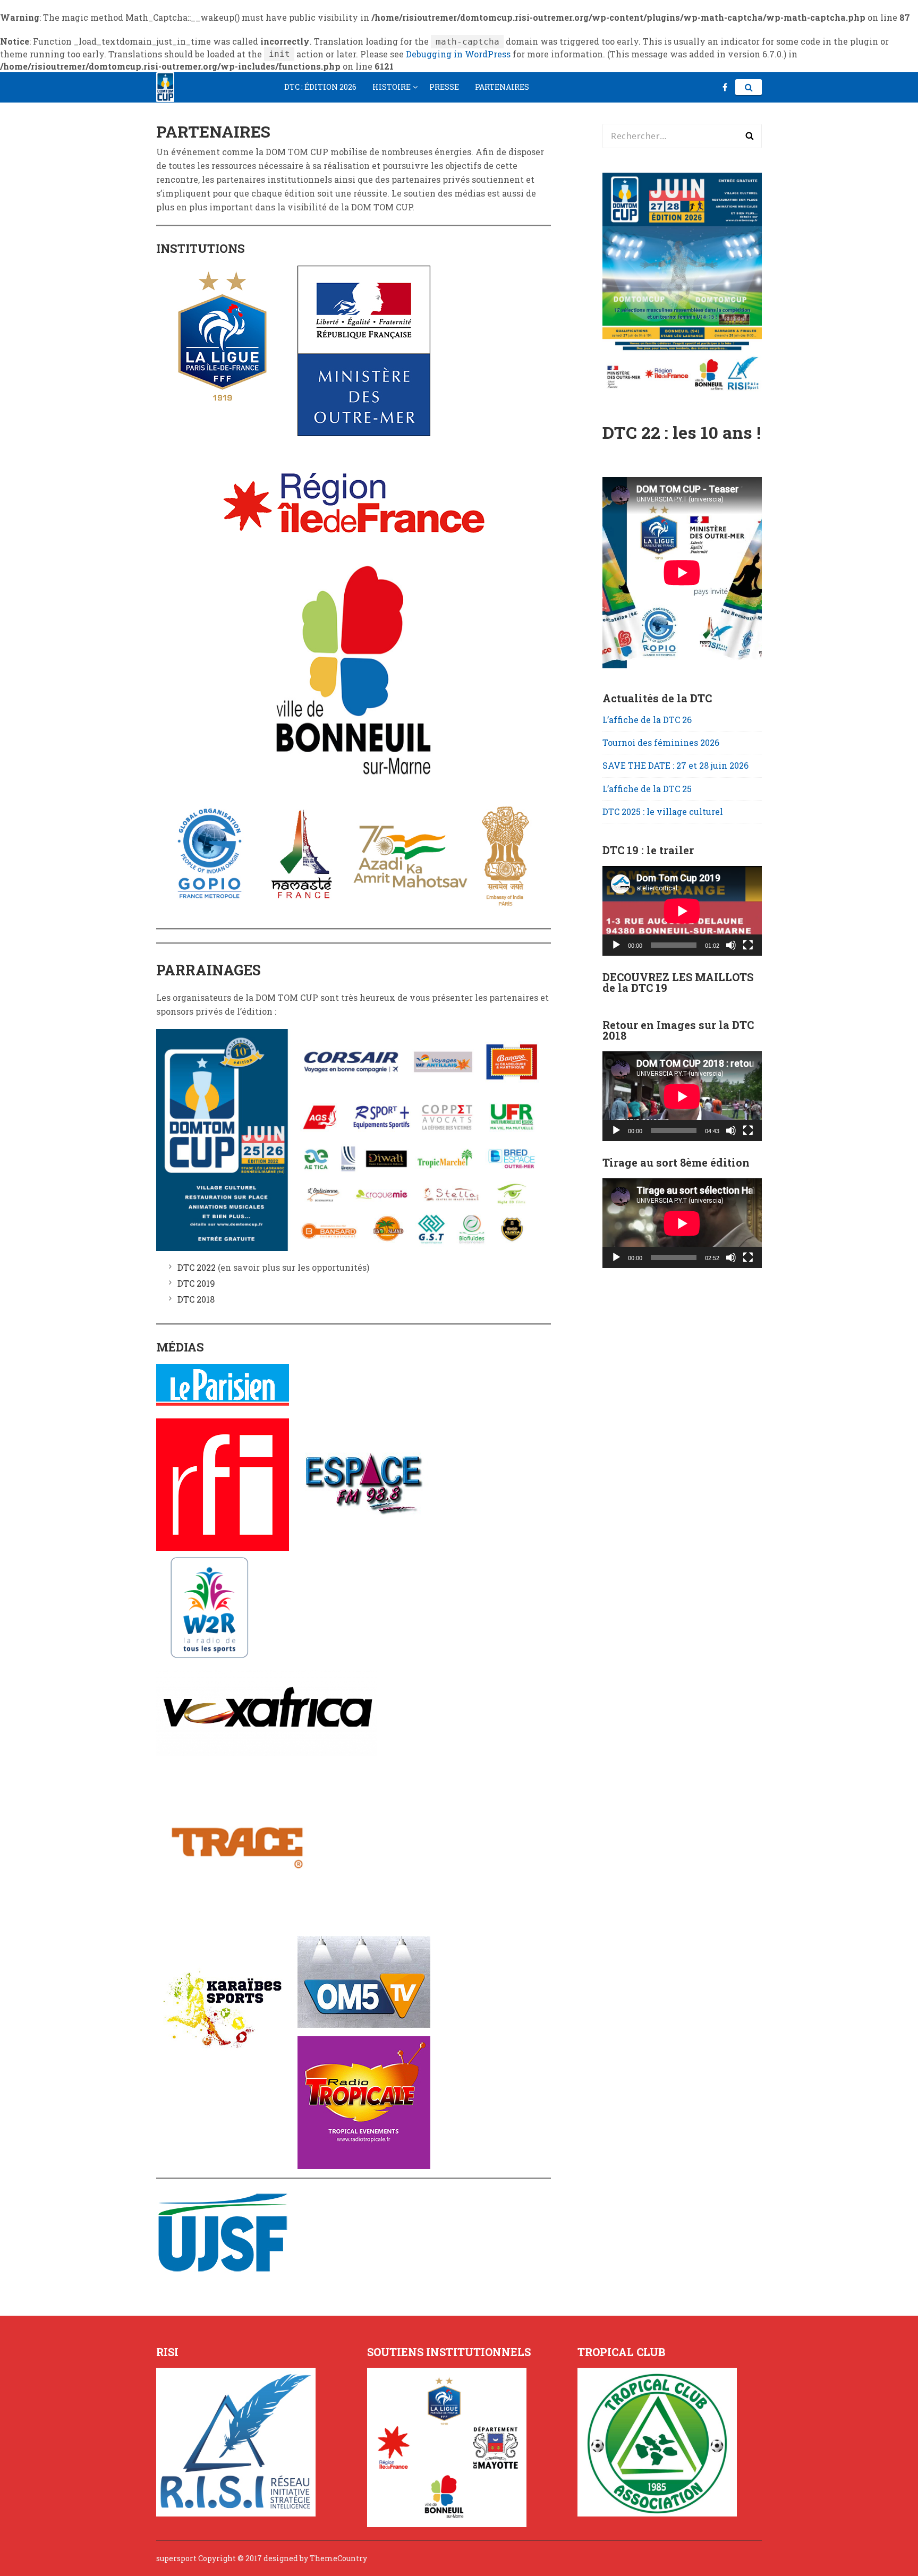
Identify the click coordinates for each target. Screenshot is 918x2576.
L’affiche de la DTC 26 (647, 720)
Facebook (725, 87)
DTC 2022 (197, 1267)
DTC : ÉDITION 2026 (320, 87)
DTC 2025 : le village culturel (663, 811)
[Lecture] (616, 945)
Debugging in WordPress (458, 54)
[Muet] (731, 945)
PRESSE (444, 87)
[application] (682, 911)
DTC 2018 (196, 1299)
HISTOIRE (392, 87)
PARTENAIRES (502, 87)
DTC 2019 (196, 1283)
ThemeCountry (338, 2558)
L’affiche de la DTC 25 (647, 789)
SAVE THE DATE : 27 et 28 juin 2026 (675, 765)
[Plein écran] (748, 945)
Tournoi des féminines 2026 (661, 742)
